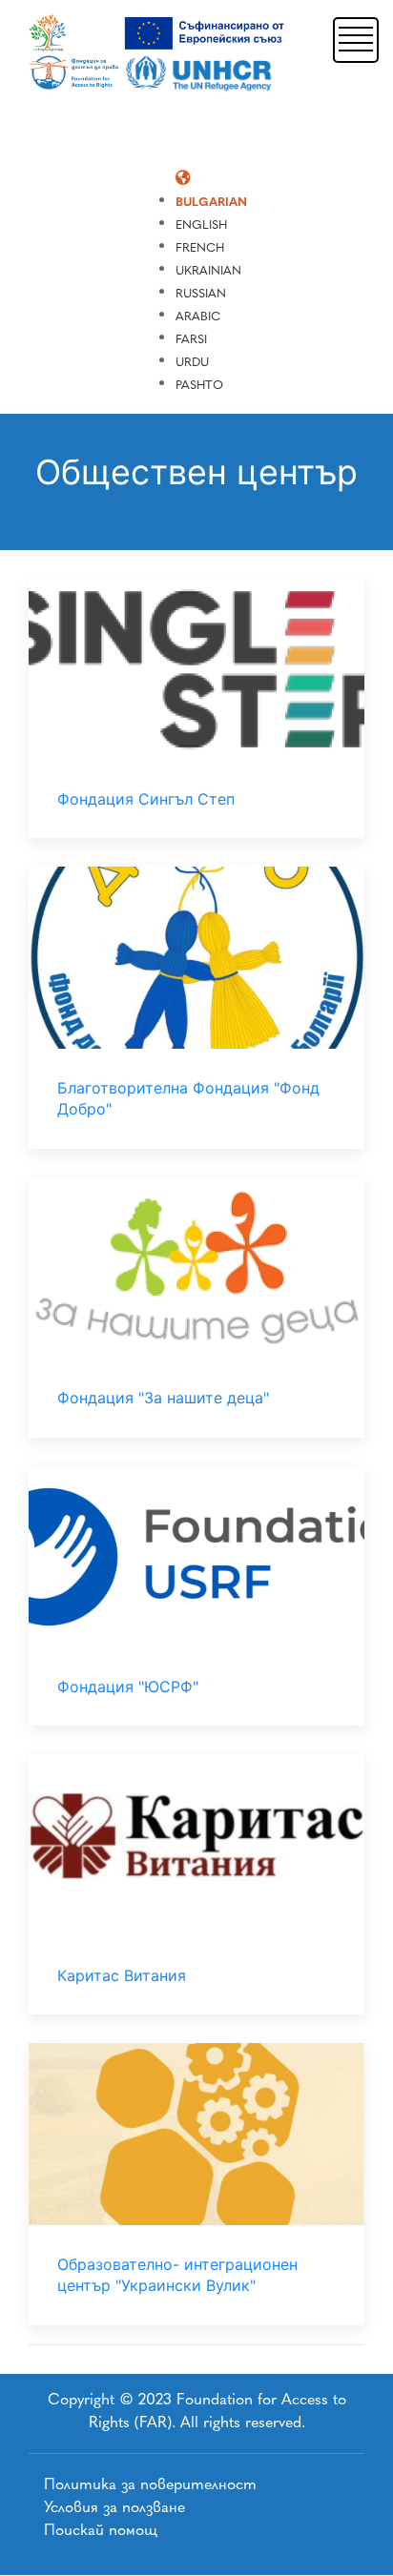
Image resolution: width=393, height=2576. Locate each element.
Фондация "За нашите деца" (163, 1398)
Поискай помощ (101, 2530)
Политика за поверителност (150, 2484)
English (201, 225)
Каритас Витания (122, 1975)
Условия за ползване (114, 2507)
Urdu (192, 362)
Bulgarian (211, 202)
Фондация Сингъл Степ (146, 799)
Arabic (198, 316)
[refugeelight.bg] (159, 53)
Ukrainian (208, 270)
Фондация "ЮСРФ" (128, 1687)
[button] (356, 38)
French (200, 247)
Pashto (199, 385)
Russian (201, 293)
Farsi (191, 339)
